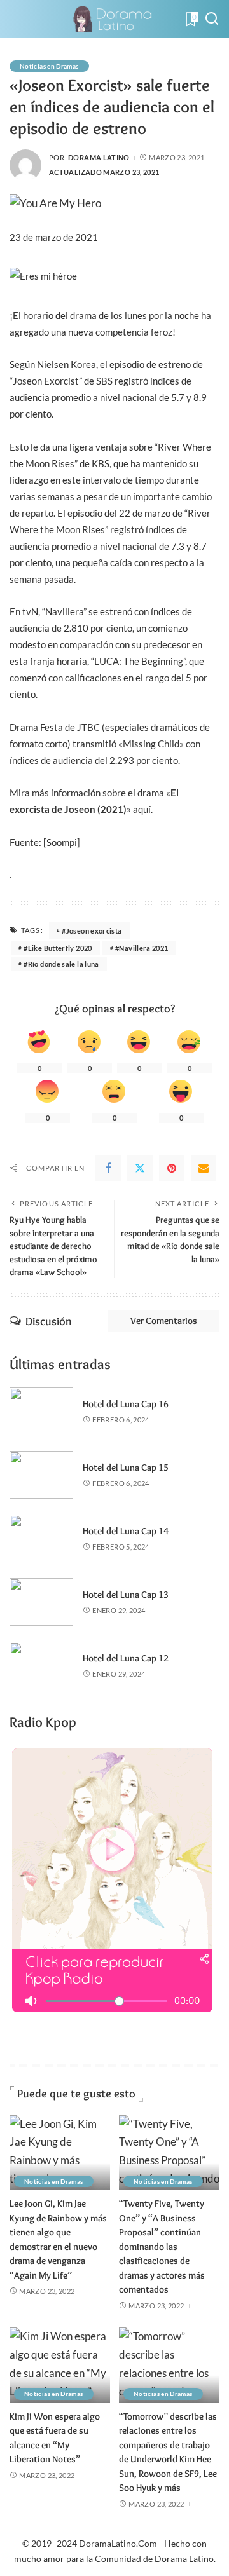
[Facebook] (108, 1168)
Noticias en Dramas (49, 66)
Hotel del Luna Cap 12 (126, 1658)
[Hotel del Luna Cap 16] (41, 1411)
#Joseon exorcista (92, 931)
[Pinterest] (172, 1168)
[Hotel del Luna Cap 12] (41, 1666)
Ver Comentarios (164, 1321)
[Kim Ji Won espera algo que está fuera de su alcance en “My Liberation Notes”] (60, 2365)
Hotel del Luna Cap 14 (126, 1531)
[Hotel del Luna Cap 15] (41, 1475)
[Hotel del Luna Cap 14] (41, 1538)
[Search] (212, 19)
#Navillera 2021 (142, 948)
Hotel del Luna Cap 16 (126, 1404)
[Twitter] (140, 1168)
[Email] (204, 1168)
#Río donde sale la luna (61, 964)
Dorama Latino (99, 157)
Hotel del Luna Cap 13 (126, 1595)
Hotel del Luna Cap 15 (126, 1468)
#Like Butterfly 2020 (58, 948)
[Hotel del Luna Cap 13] (41, 1602)
